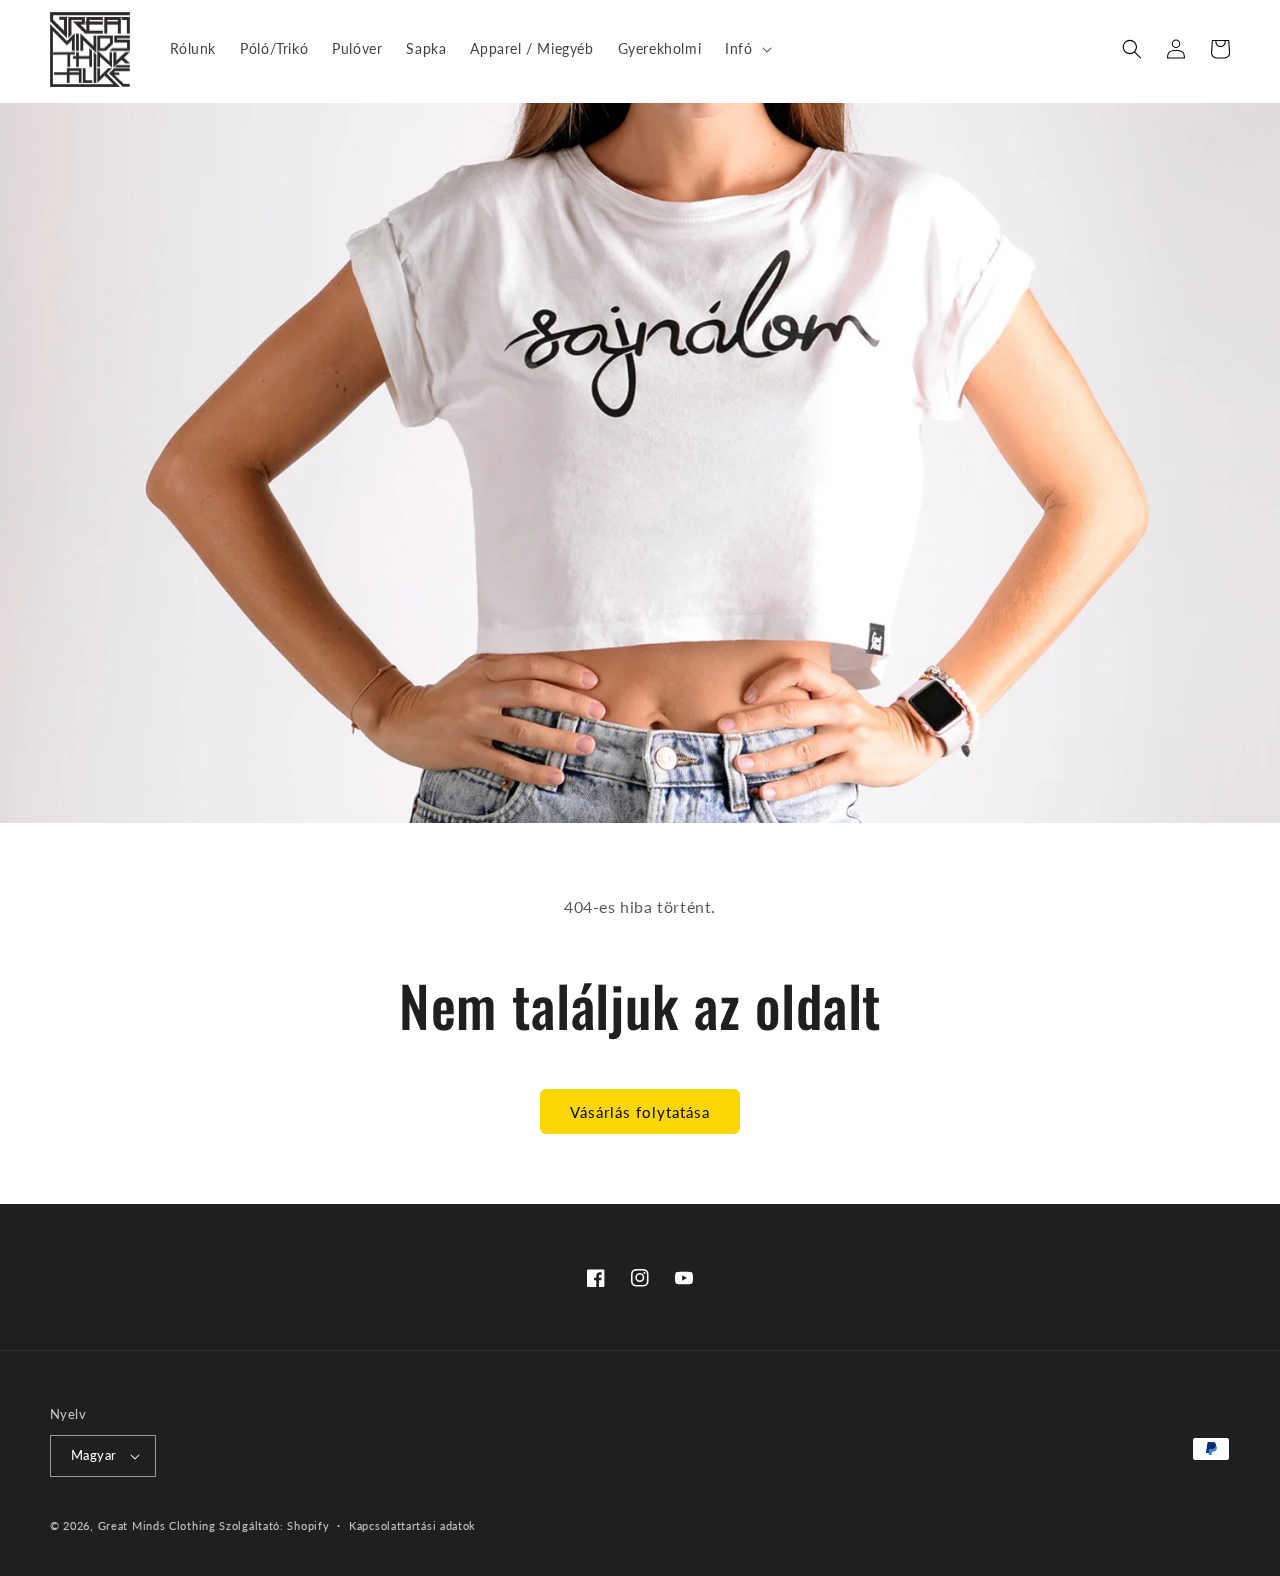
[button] (746, 49)
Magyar (93, 1455)
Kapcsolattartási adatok (412, 1525)
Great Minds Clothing (157, 1525)
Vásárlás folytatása (640, 1112)
